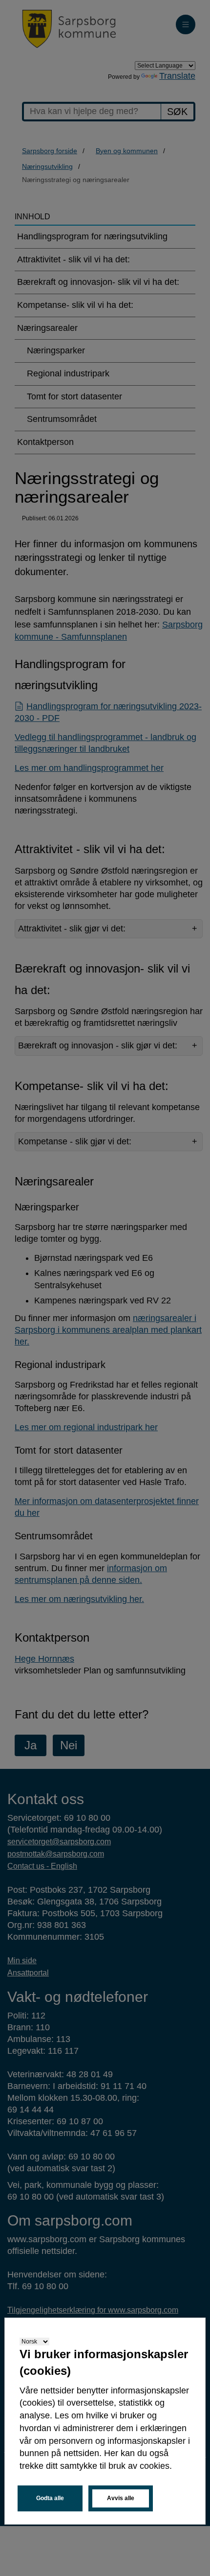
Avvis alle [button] (121, 2498)
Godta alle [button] (50, 2498)
